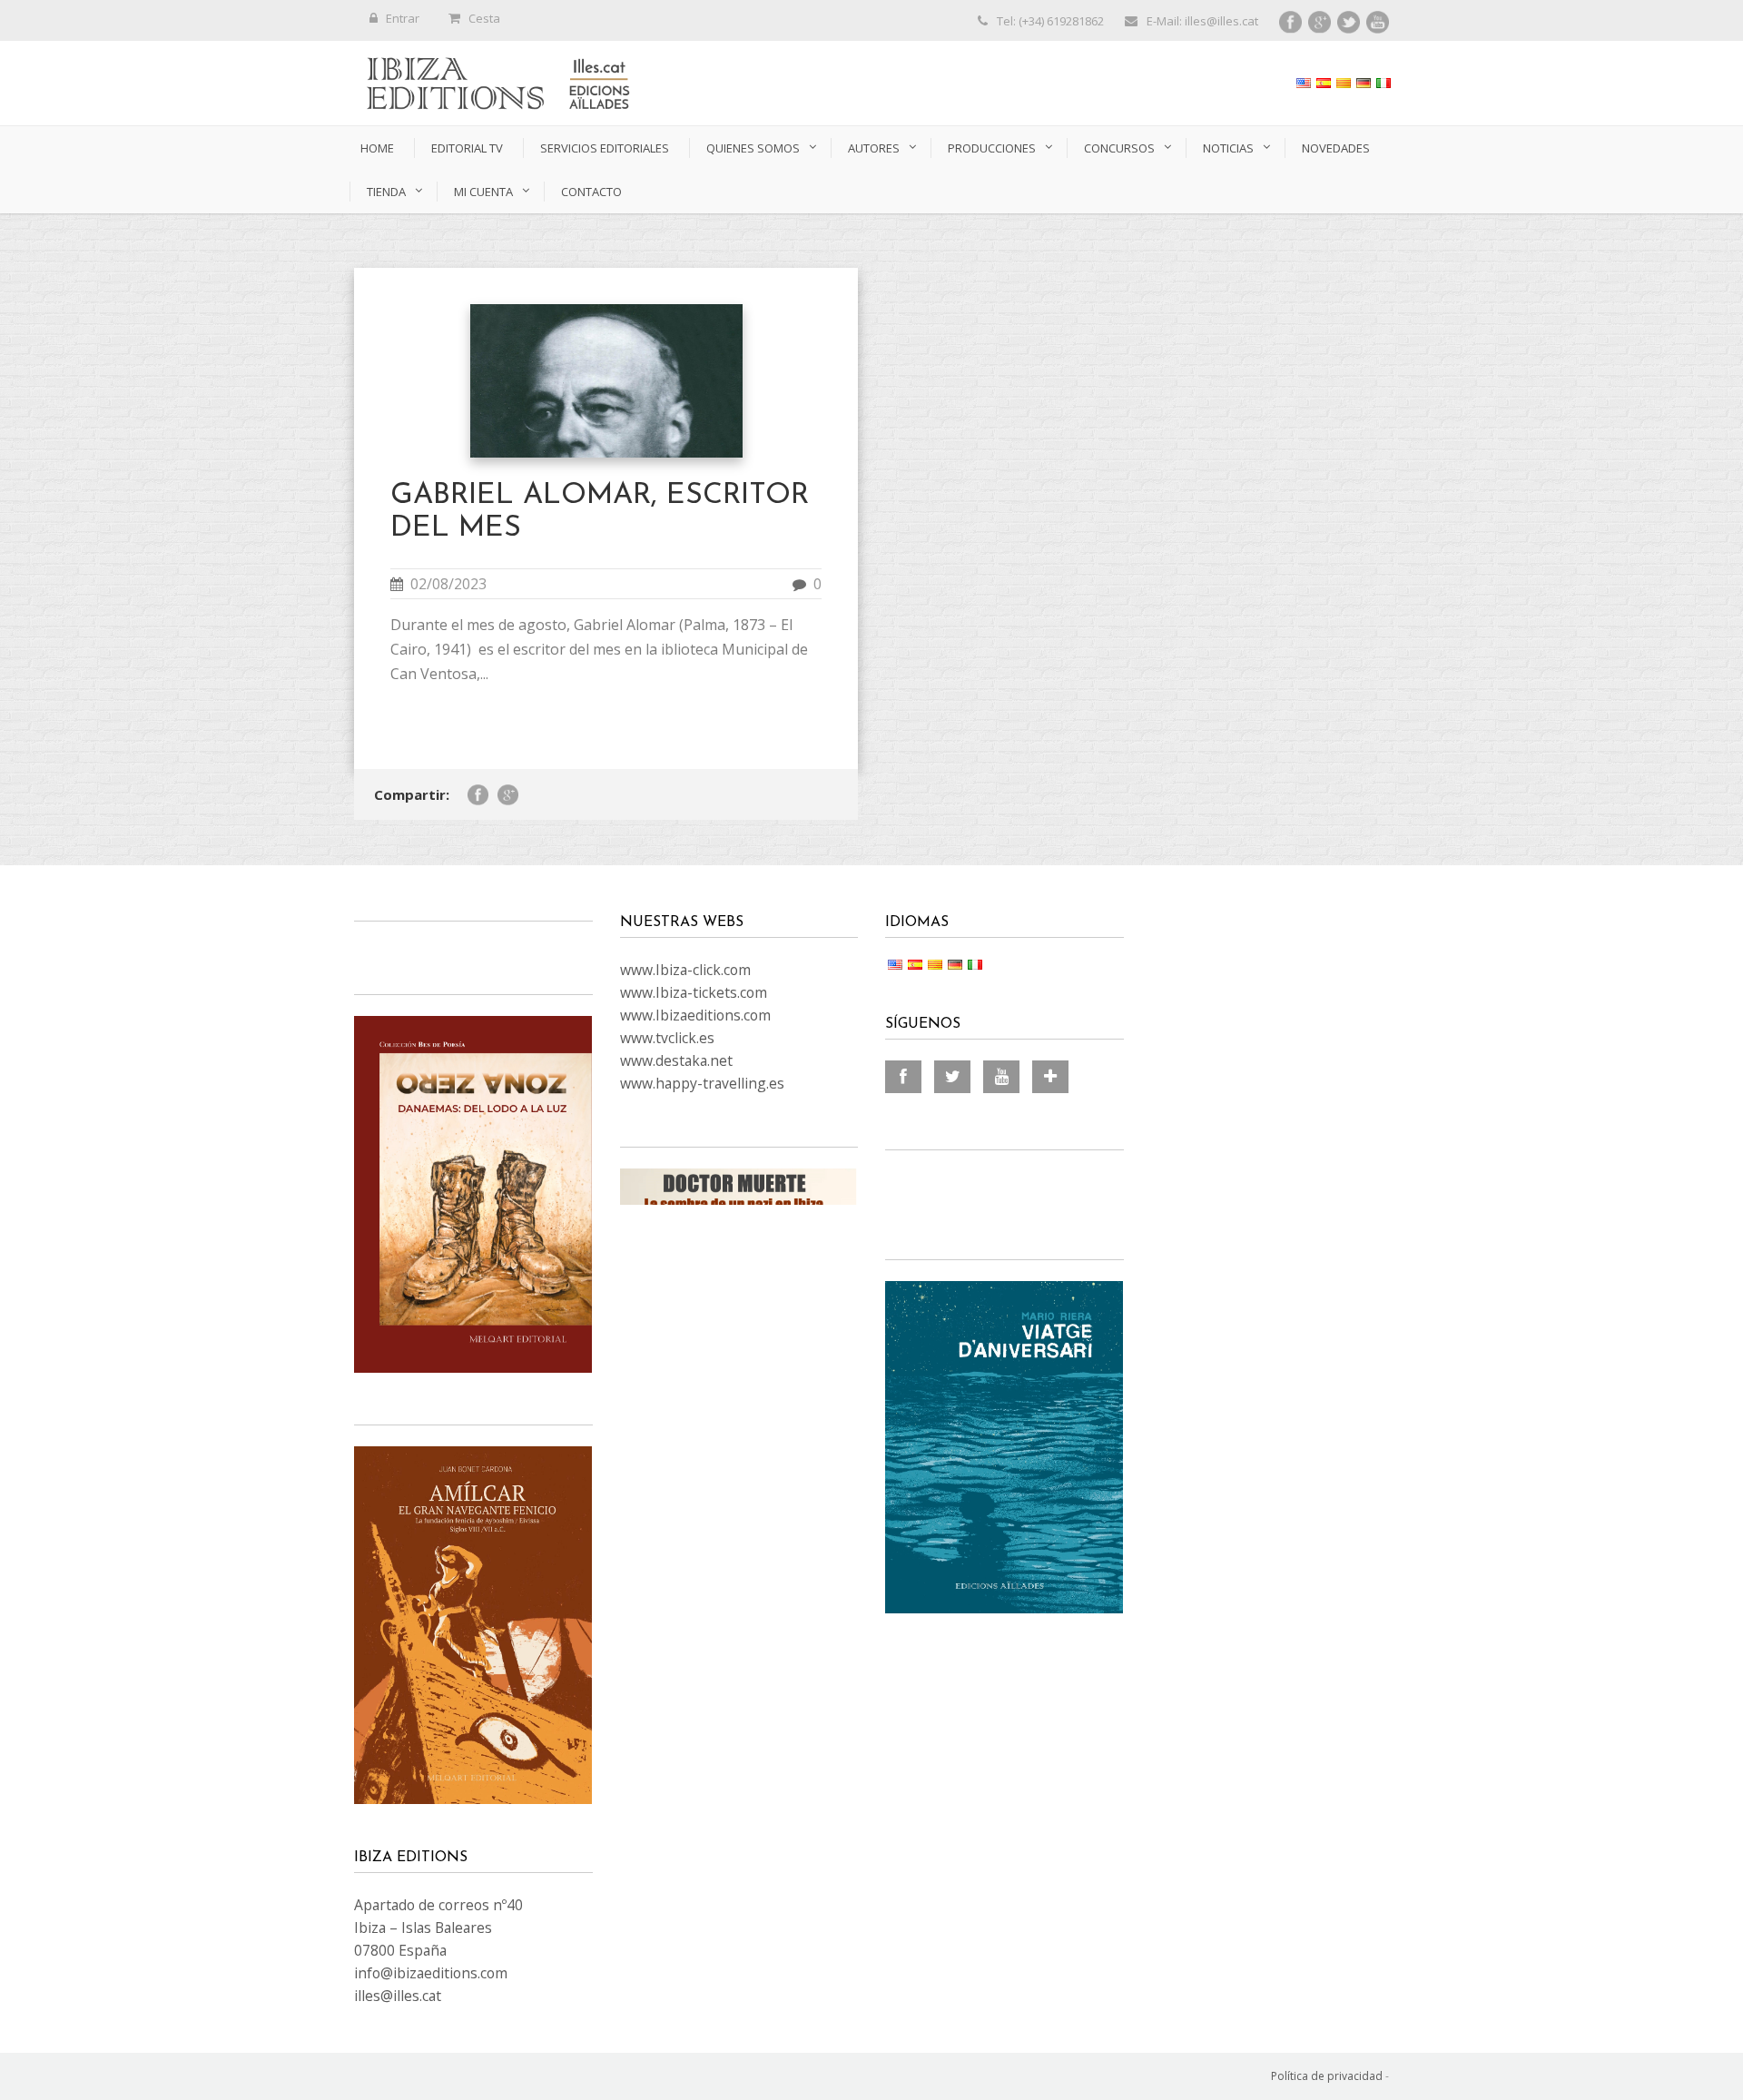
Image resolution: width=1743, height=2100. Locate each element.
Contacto (591, 192)
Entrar (403, 18)
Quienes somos (753, 148)
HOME (377, 148)
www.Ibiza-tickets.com (694, 992)
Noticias (1228, 148)
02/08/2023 (448, 584)
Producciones (992, 148)
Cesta (484, 18)
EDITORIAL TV (467, 148)
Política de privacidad (1327, 2076)
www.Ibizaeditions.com (695, 1015)
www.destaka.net (676, 1060)
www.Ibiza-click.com (685, 970)
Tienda (386, 192)
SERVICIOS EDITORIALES (605, 148)
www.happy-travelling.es (702, 1083)
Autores (874, 148)
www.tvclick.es (667, 1038)
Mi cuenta (483, 192)
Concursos (1119, 148)
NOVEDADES (1336, 148)
